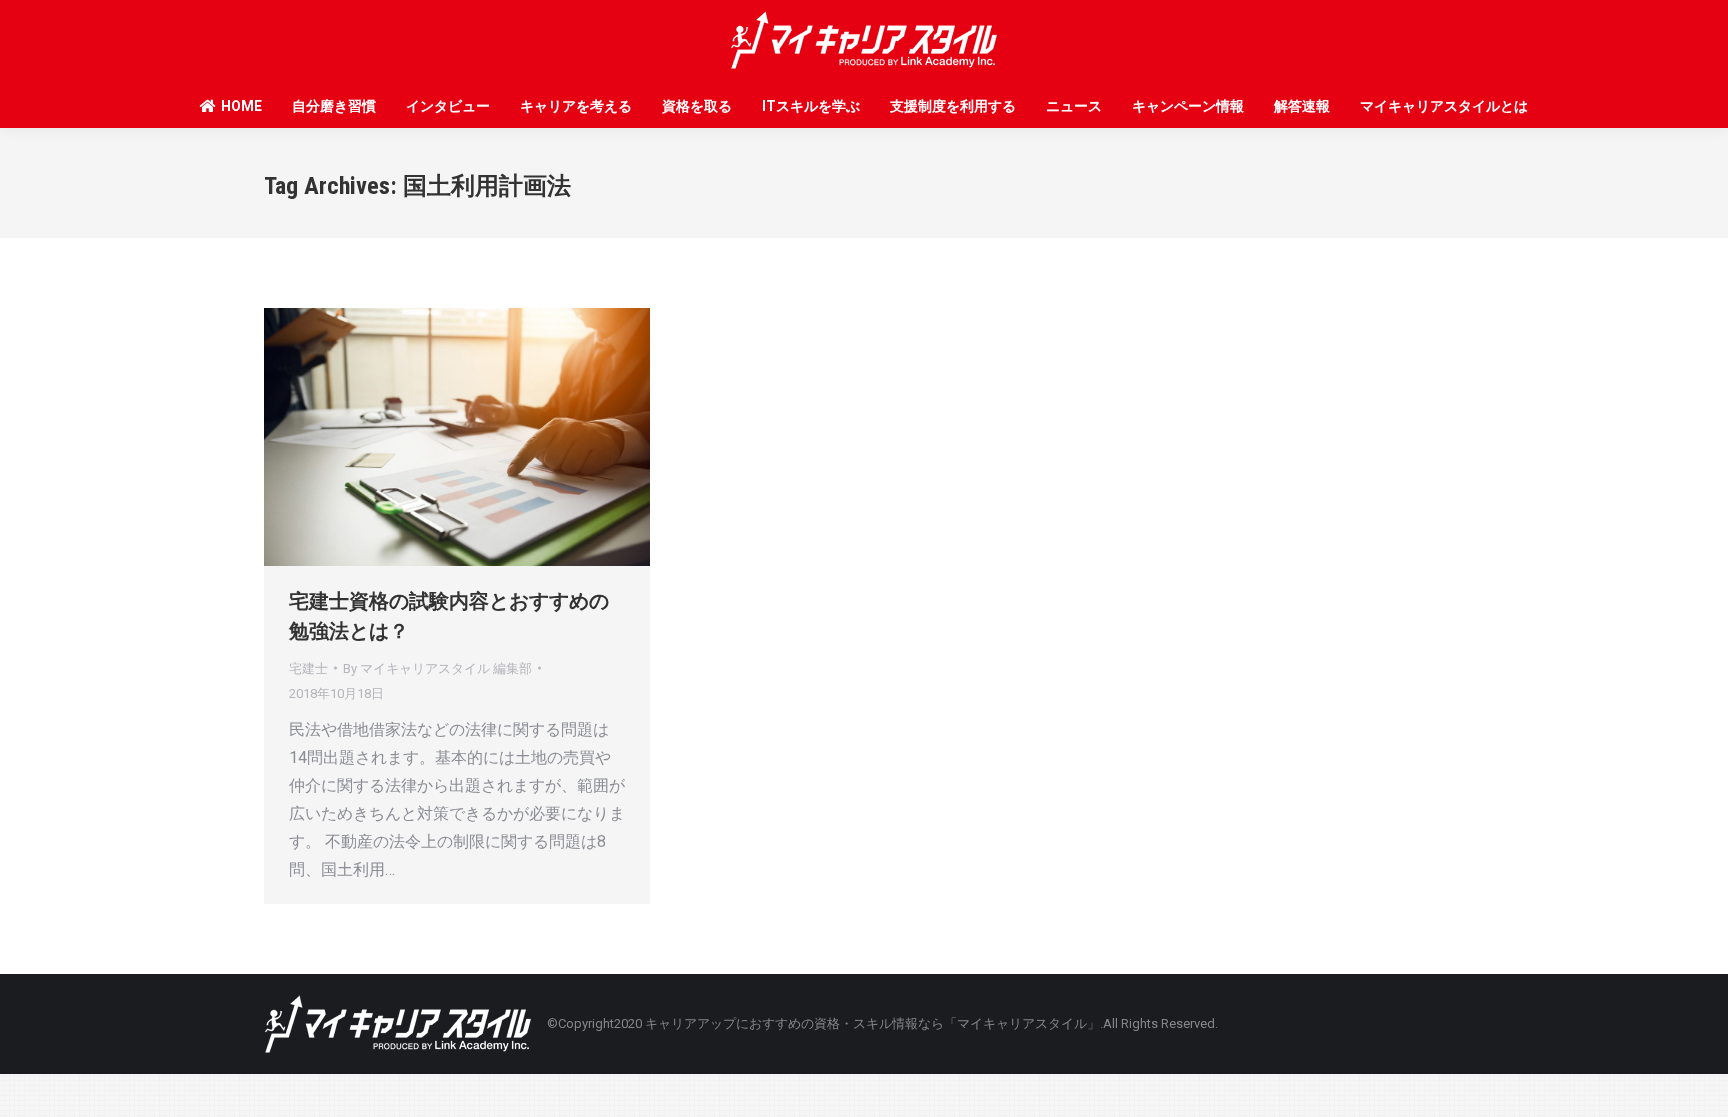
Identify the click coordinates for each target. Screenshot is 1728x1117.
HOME (241, 106)
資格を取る (697, 106)
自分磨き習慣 (334, 106)
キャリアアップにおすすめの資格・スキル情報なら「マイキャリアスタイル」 (872, 1023)
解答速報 (1302, 106)
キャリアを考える (576, 106)
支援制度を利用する (953, 106)
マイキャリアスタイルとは (1444, 106)
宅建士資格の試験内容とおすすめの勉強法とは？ (449, 616)
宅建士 (308, 668)
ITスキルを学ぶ (811, 106)
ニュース (1074, 106)
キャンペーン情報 (1188, 106)
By (437, 668)
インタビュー (448, 106)
